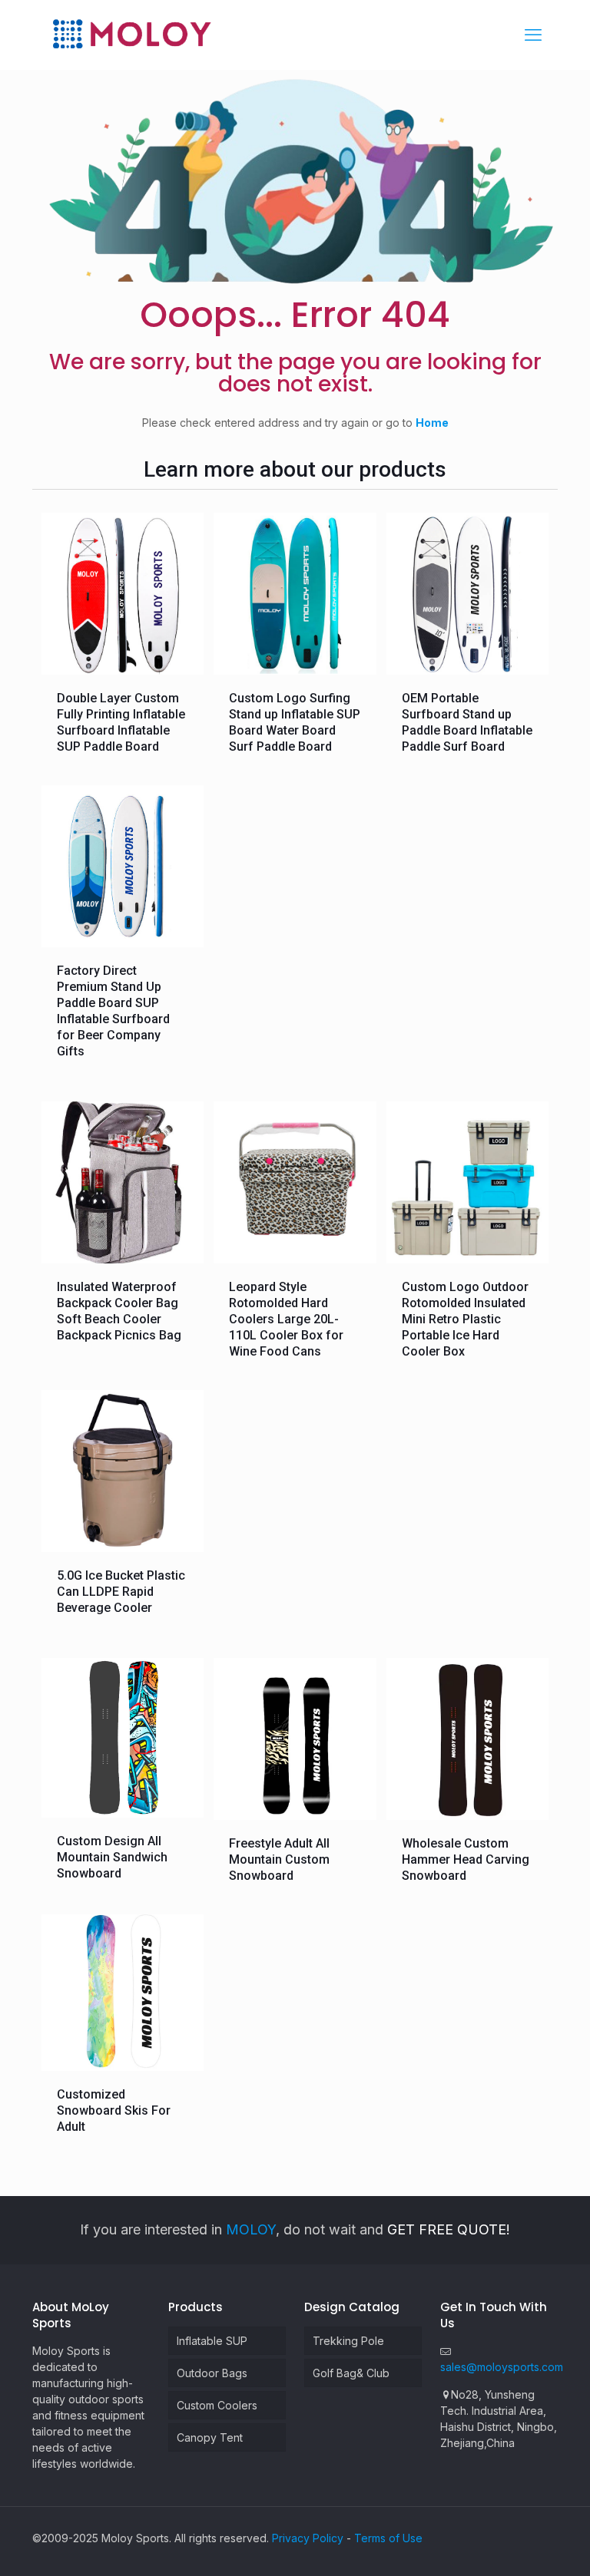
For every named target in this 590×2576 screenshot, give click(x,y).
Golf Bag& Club (351, 2373)
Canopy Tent (210, 2437)
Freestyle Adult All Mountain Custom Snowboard (279, 1859)
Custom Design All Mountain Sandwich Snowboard (112, 1857)
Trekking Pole (348, 2341)
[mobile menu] (533, 35)
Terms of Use (388, 2538)
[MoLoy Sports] (131, 35)
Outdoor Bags (212, 2373)
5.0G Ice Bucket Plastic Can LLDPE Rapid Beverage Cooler (121, 1592)
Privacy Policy (308, 2538)
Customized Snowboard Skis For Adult (114, 2110)
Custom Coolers (217, 2405)
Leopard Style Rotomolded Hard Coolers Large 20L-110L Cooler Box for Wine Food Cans (286, 1319)
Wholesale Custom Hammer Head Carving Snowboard (466, 1859)
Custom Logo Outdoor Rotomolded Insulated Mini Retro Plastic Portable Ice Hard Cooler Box (465, 1319)
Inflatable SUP (212, 2341)
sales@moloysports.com (502, 2367)
